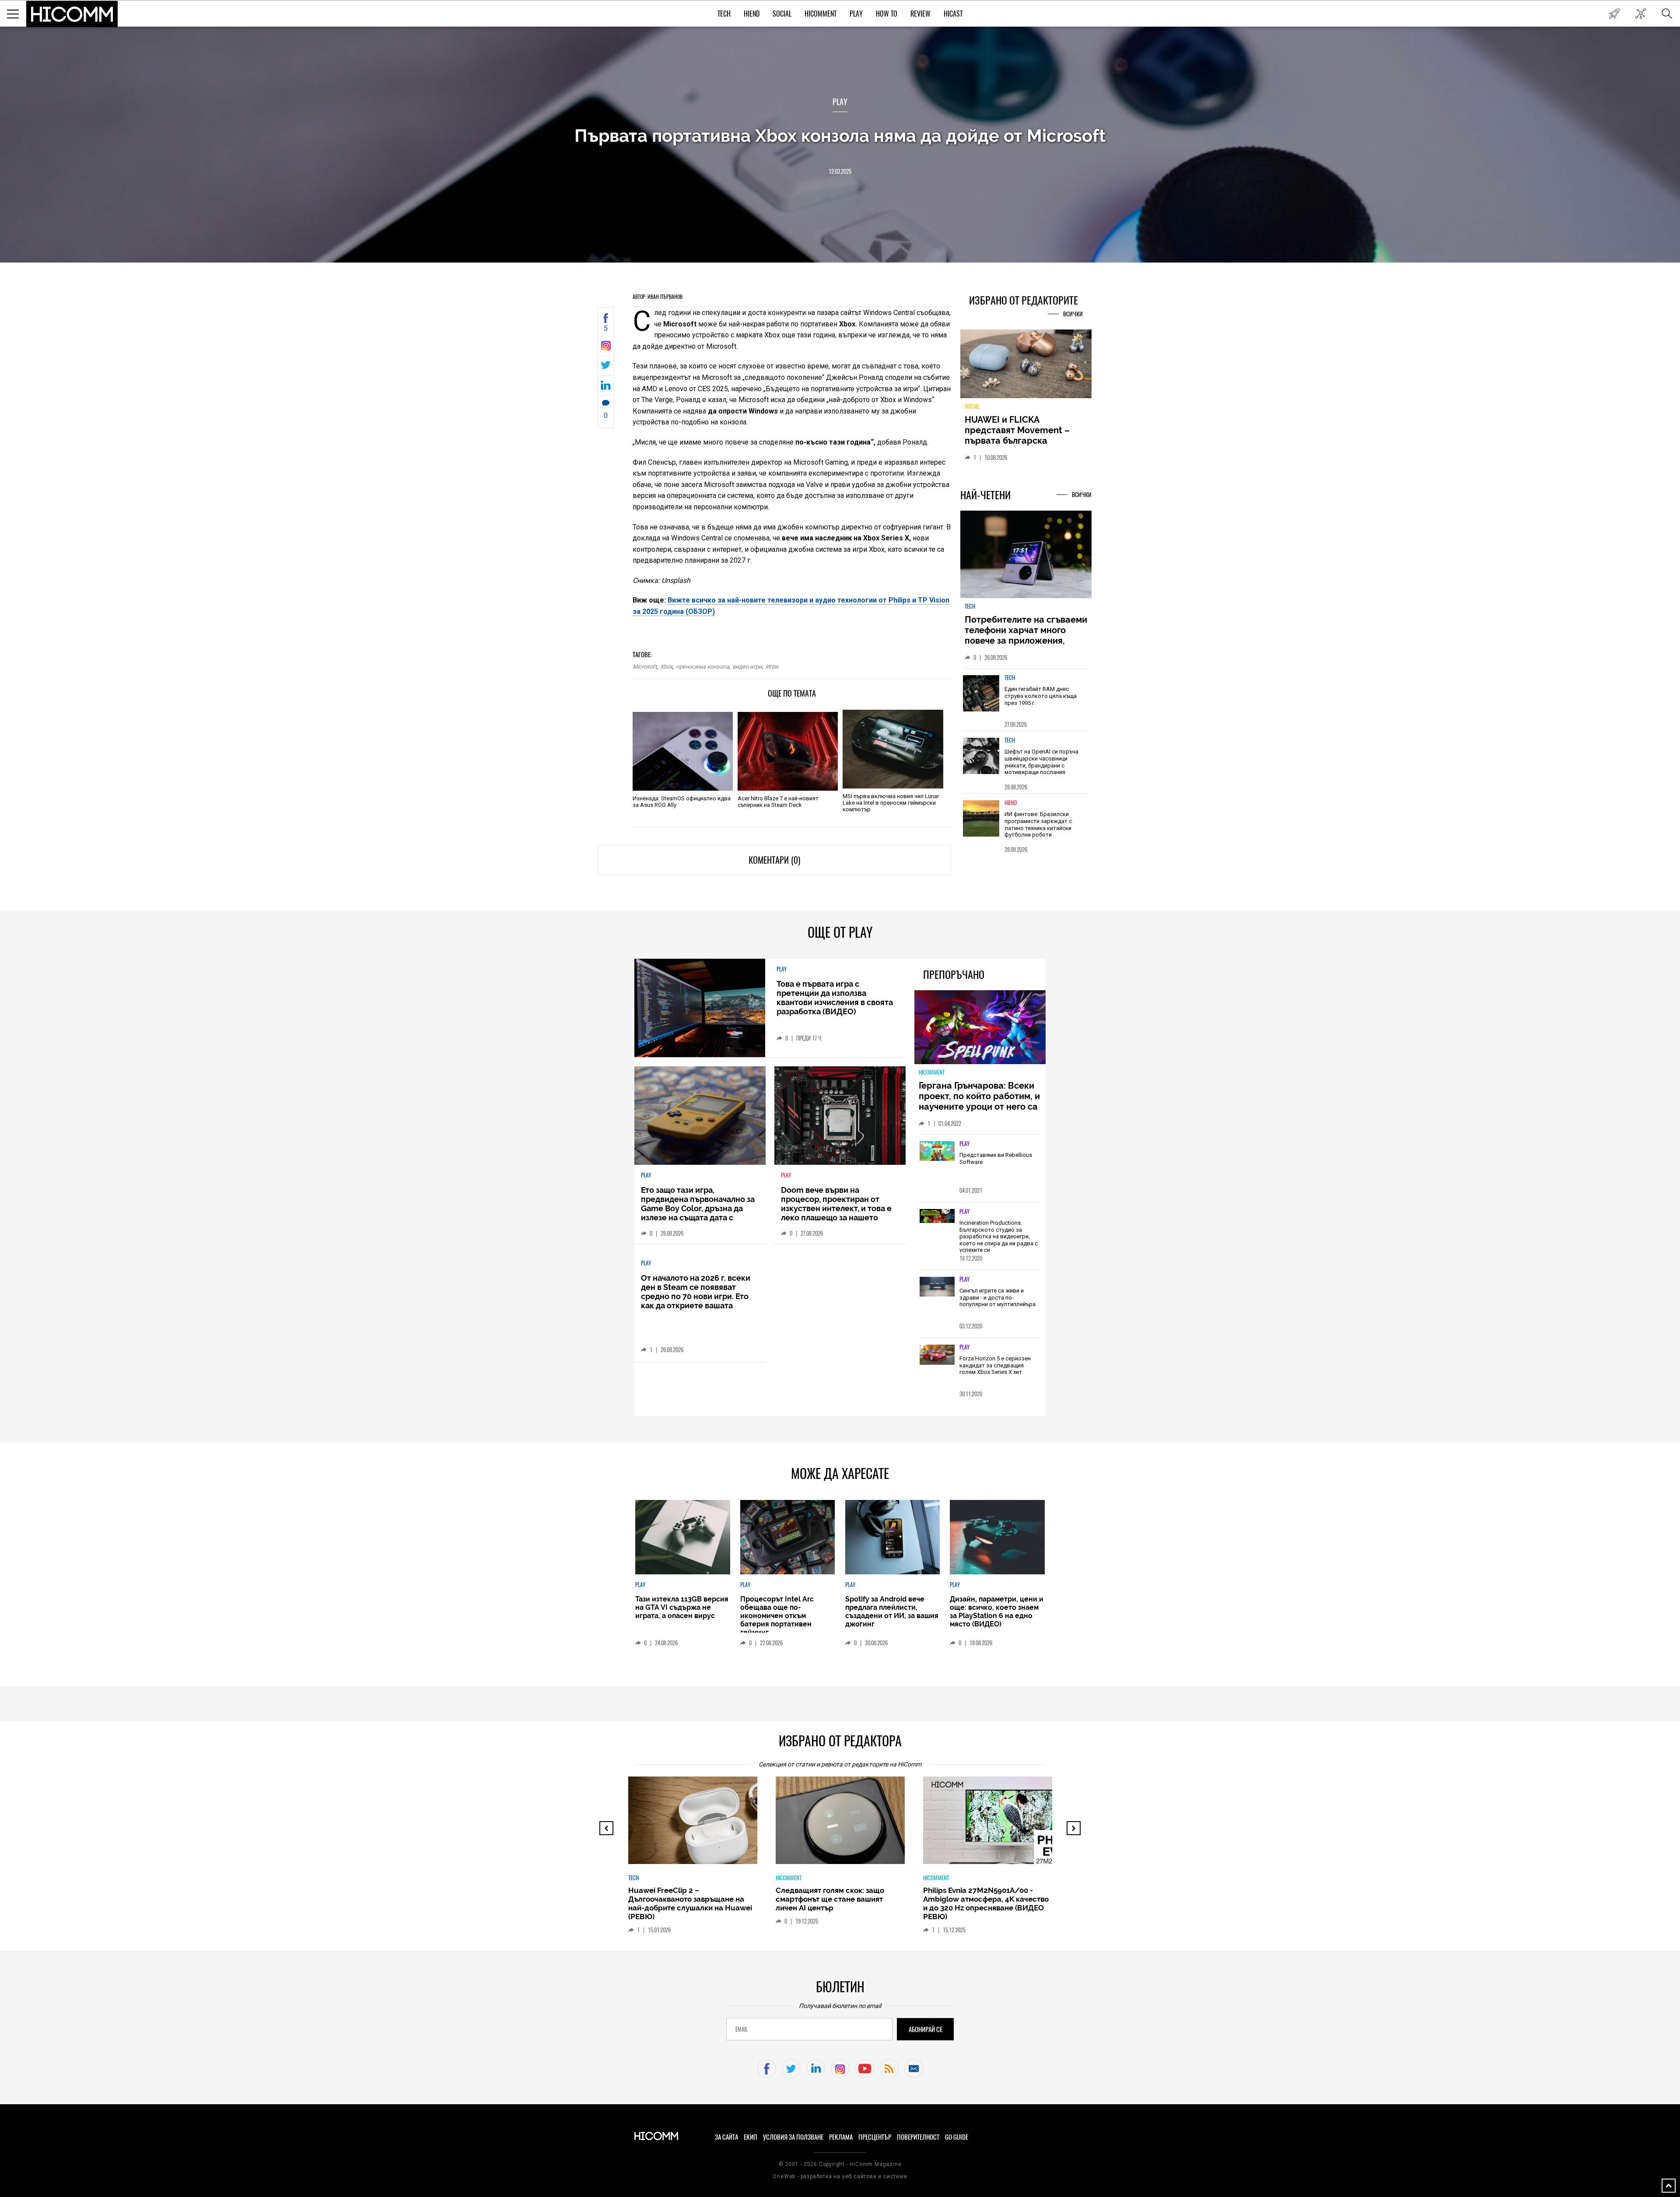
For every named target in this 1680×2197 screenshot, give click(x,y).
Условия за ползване (793, 2137)
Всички (1073, 314)
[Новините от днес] (1614, 14)
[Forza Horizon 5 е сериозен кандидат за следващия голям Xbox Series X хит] (937, 1355)
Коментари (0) (774, 860)
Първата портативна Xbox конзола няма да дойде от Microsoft (840, 135)
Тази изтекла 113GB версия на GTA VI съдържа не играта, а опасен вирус (682, 1607)
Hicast (953, 14)
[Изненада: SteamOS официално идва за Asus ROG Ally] (683, 751)
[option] (1026, 705)
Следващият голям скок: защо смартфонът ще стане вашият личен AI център (682, 1899)
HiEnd (752, 14)
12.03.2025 (840, 171)
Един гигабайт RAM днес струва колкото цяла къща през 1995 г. (1041, 701)
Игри (772, 667)
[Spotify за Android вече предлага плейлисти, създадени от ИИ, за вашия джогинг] (892, 1537)
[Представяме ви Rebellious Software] (937, 1152)
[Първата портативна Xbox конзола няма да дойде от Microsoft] (606, 348)
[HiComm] (72, 14)
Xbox (666, 667)
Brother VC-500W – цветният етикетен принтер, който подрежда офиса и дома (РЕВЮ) (982, 1899)
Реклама (841, 2137)
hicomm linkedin (816, 2069)
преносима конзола (702, 667)
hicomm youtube (865, 2069)
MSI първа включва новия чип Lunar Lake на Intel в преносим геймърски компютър (891, 803)
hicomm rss (889, 2069)
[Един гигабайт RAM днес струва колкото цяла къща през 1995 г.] (981, 699)
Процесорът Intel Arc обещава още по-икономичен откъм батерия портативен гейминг (777, 1616)
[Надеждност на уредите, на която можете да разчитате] (1026, 367)
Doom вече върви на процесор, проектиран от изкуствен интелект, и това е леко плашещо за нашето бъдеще (836, 1208)
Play (856, 14)
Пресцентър (875, 2137)
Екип (751, 2137)
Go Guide (957, 2137)
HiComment (821, 14)
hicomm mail (914, 2069)
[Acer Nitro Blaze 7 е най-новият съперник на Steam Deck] (788, 751)
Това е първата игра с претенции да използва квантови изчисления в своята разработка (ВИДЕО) (835, 998)
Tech (724, 14)
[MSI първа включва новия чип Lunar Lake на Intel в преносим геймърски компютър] (893, 749)
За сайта (726, 2137)
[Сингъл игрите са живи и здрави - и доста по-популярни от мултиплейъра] (937, 1287)
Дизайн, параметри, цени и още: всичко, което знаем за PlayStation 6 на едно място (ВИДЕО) (997, 1612)
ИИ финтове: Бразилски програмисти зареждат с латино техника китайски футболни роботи (1038, 830)
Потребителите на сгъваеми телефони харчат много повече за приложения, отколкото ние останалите (1026, 641)
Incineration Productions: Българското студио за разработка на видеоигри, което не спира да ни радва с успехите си (999, 1236)
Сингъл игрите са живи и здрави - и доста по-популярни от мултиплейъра (997, 1297)
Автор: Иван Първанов (658, 297)
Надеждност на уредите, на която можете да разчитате (1025, 430)
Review (920, 14)
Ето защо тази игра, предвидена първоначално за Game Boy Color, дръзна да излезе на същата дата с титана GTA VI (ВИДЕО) (698, 1208)
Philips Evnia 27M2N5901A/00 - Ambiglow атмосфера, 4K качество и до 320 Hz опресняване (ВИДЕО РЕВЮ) (838, 1903)
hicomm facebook (767, 2069)
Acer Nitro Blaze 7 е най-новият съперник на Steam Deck (778, 802)
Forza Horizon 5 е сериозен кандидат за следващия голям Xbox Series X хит (995, 1365)
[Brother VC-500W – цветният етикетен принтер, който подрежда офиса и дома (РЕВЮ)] (995, 1825)
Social (782, 14)
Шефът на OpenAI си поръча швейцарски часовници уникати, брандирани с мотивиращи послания (1041, 767)
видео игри (747, 667)
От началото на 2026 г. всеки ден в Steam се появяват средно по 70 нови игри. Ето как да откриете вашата (696, 1292)
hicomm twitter (791, 2069)
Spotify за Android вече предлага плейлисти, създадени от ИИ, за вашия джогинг (892, 1612)
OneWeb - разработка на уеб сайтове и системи (840, 2176)
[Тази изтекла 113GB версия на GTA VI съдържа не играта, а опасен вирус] (682, 1537)
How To (887, 14)
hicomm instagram (840, 2069)
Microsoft (645, 667)
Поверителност (918, 2137)
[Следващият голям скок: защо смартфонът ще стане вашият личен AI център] (700, 1825)
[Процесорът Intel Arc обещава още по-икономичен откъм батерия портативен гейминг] (787, 1537)
